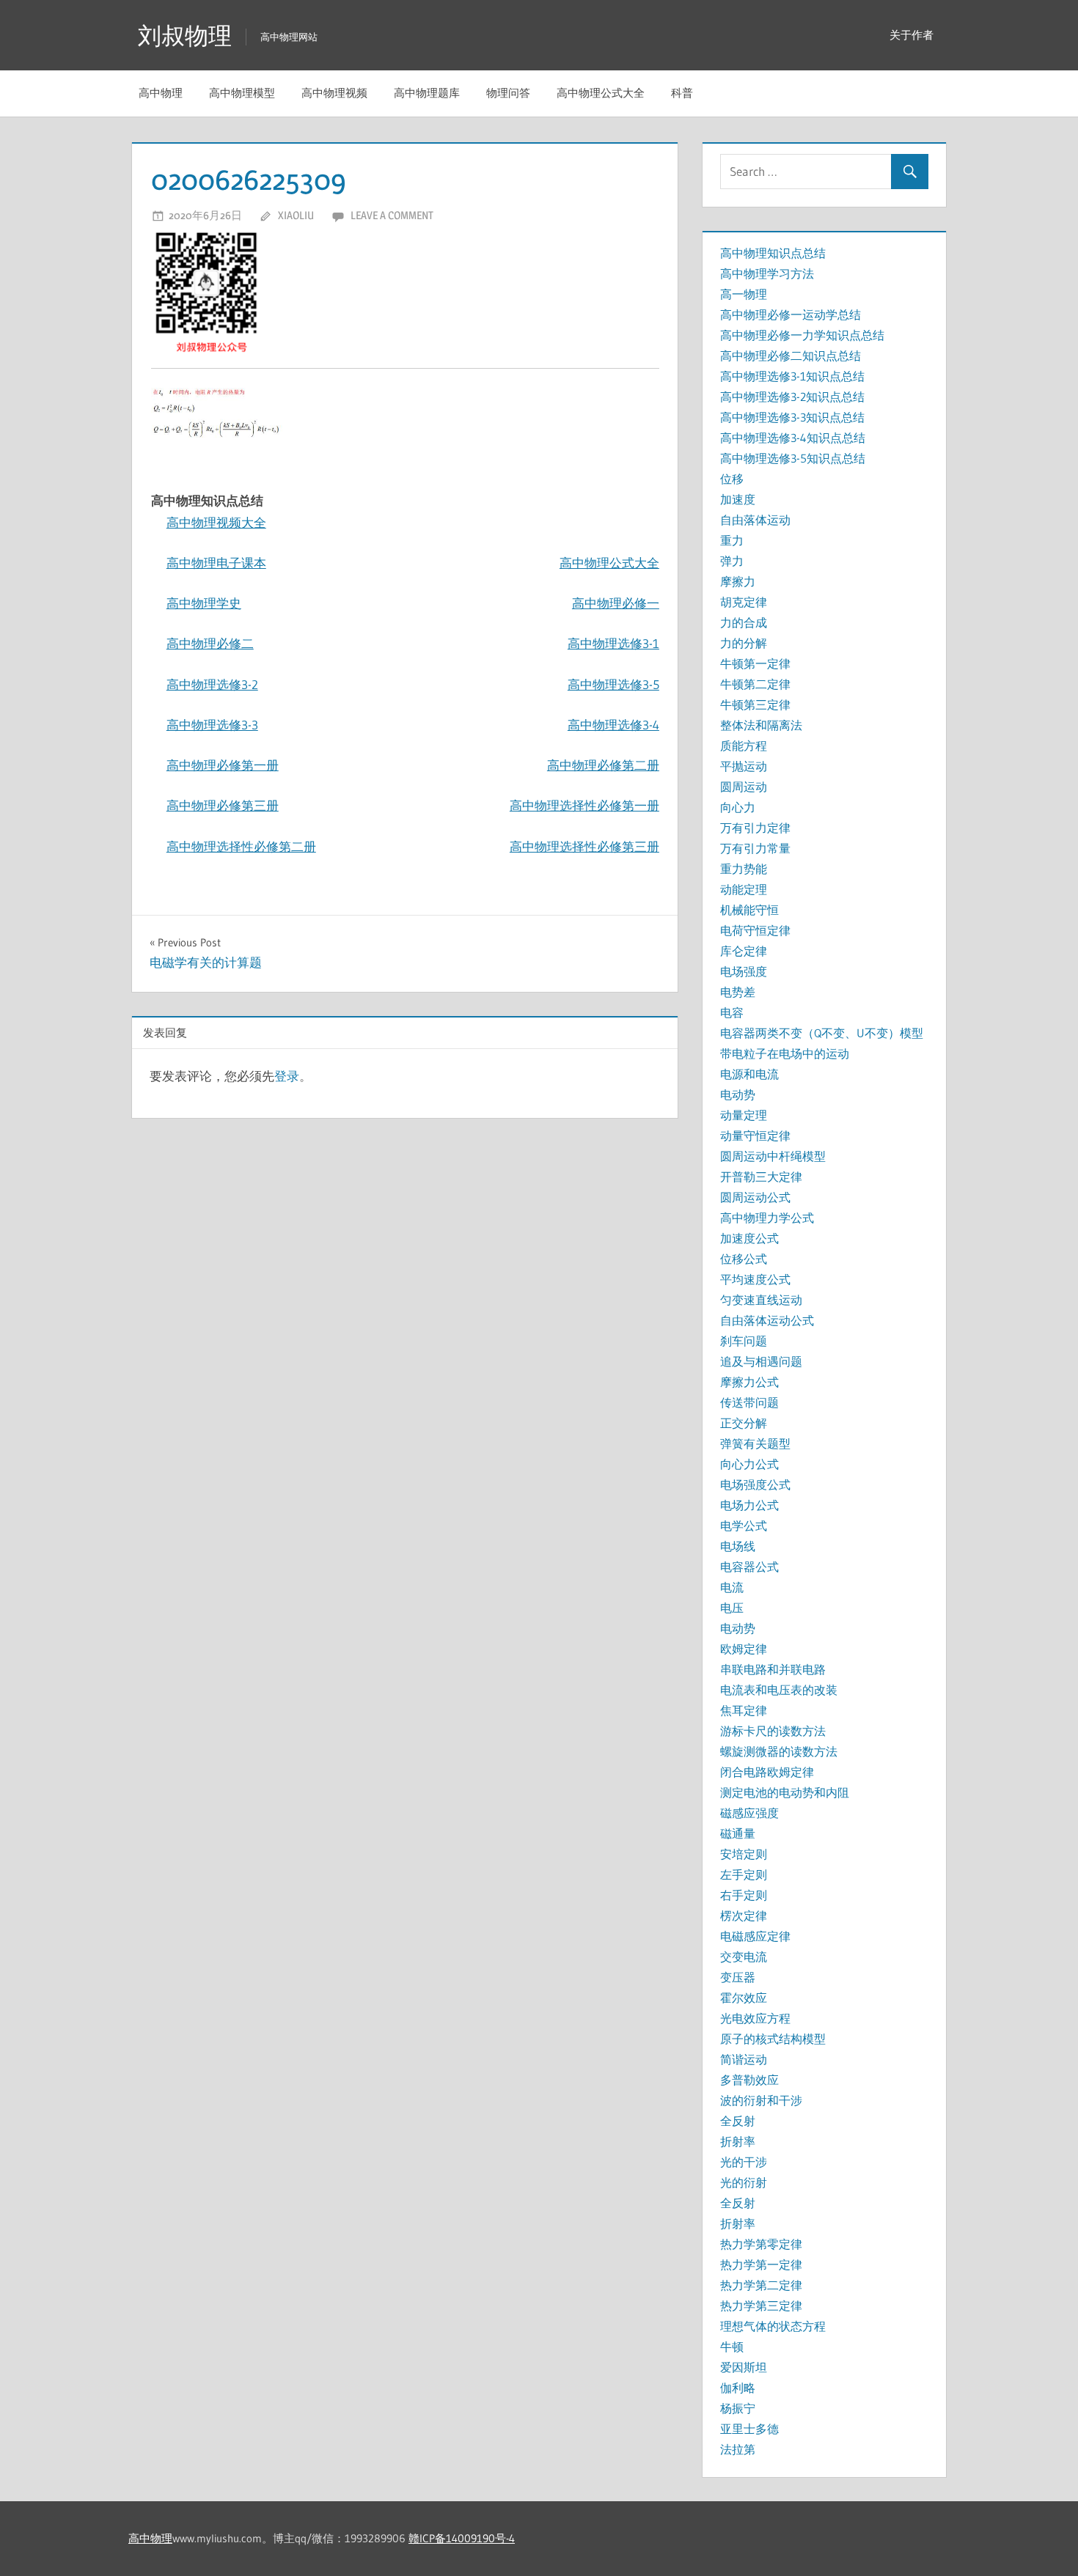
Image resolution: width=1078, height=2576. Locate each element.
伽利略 (738, 2388)
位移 (732, 479)
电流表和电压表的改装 (779, 1690)
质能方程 (744, 746)
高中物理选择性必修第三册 (584, 846)
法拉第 (738, 2449)
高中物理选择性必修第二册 (241, 846)
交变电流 (744, 1957)
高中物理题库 (427, 93)
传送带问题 (749, 1402)
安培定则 (744, 1854)
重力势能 (744, 869)
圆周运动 (744, 787)
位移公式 (744, 1259)
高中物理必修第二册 (603, 765)
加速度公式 (749, 1238)
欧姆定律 (744, 1649)
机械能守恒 (749, 910)
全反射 (738, 2121)
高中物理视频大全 (216, 522)
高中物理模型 (242, 93)
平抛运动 (744, 766)
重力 (732, 540)
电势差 (738, 992)
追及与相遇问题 (761, 1361)
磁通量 (738, 1833)
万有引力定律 (755, 828)
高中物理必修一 (616, 603)
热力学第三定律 (761, 2305)
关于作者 (912, 35)
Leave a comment (392, 215)
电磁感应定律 (755, 1936)
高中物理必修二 (210, 643)
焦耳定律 (744, 1710)
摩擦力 (738, 581)
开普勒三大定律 (761, 1177)
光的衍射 (744, 2182)
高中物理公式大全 (601, 93)
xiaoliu (296, 215)
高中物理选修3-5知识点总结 (793, 458)
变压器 (738, 1977)
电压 (732, 1608)
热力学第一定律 (761, 2264)
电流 (732, 1587)
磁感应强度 (749, 1813)
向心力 (738, 807)
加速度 (738, 499)
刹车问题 (744, 1341)
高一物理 (744, 294)
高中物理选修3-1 (613, 643)
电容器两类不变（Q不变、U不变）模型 (822, 1033)
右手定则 (744, 1895)
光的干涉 (744, 2162)
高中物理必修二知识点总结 (791, 356)
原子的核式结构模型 (773, 2039)
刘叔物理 (185, 36)
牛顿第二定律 (755, 684)
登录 (287, 1076)
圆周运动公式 (755, 1197)
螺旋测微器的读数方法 (779, 1751)
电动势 (738, 1094)
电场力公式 (749, 1505)
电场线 (738, 1546)
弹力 (732, 561)
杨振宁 (738, 2408)
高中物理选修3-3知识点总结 (792, 417)
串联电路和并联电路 (773, 1669)
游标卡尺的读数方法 (773, 1731)
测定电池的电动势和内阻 (785, 1792)
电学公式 (744, 1526)
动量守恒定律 (755, 1136)
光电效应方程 (755, 2018)
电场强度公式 (755, 1484)
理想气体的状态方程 (773, 2326)
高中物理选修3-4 (613, 725)
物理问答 (508, 93)
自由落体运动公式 (767, 1320)
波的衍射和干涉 (761, 2100)
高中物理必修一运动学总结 (791, 314)
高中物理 (161, 93)
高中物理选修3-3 (212, 725)
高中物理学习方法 (767, 273)
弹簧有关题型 (755, 1443)
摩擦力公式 (749, 1382)
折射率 (738, 2141)
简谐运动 (744, 2059)
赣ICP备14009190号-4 (462, 2538)
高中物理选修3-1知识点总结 (792, 376)
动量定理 (744, 1115)
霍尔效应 (744, 1998)
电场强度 (744, 971)
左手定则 (744, 1874)
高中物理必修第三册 (223, 805)
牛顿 (732, 2347)
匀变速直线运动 (761, 1300)
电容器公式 (749, 1567)
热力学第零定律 (761, 2244)
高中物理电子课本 (216, 563)
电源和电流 (749, 1074)
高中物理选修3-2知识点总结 (792, 397)
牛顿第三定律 (755, 704)
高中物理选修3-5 (613, 684)
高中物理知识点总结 (773, 253)
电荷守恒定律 (755, 930)
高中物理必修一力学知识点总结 (802, 335)
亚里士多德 (749, 2429)
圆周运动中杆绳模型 (773, 1156)
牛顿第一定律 (755, 663)
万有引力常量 (755, 848)
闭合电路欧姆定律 (767, 1772)
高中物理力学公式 (767, 1218)
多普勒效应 (749, 2080)
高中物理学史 (204, 603)
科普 (682, 93)
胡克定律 (744, 602)
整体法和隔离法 (761, 725)
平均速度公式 (755, 1279)
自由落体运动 (755, 520)
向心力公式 (749, 1464)
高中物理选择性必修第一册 (584, 805)
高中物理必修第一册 (223, 765)
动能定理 (744, 889)
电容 (732, 1012)
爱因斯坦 (744, 2367)
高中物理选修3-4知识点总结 (793, 438)
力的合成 (744, 622)
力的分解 (744, 643)
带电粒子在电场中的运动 (785, 1053)
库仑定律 (744, 951)
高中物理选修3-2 (212, 684)
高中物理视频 (334, 93)
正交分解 (744, 1423)
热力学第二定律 (761, 2285)
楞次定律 (744, 1916)
